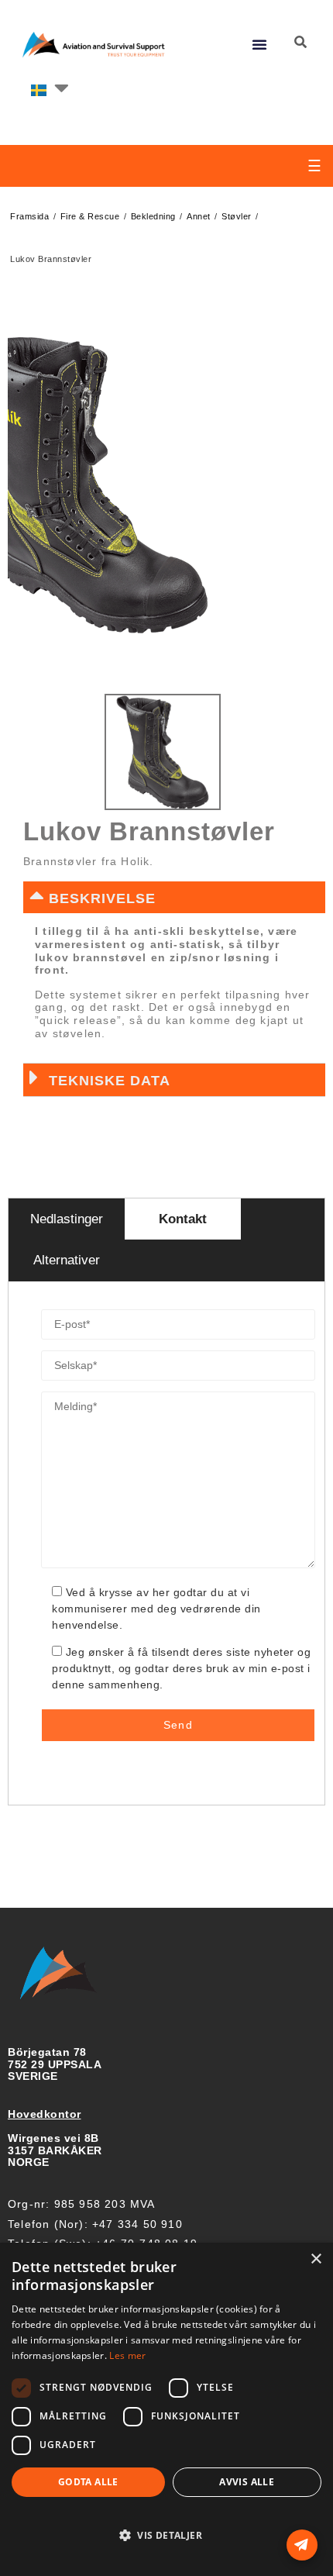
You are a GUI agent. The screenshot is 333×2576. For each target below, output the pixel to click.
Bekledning (153, 216)
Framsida (29, 216)
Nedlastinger (67, 1219)
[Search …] (300, 43)
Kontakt (183, 1219)
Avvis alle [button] (247, 2482)
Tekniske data (110, 1081)
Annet (199, 216)
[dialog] (166, 2409)
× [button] (316, 2259)
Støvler (237, 216)
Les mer (127, 2355)
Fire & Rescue (90, 216)
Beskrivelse (102, 898)
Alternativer (67, 1260)
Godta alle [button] (88, 2482)
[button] (260, 44)
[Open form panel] (302, 2545)
